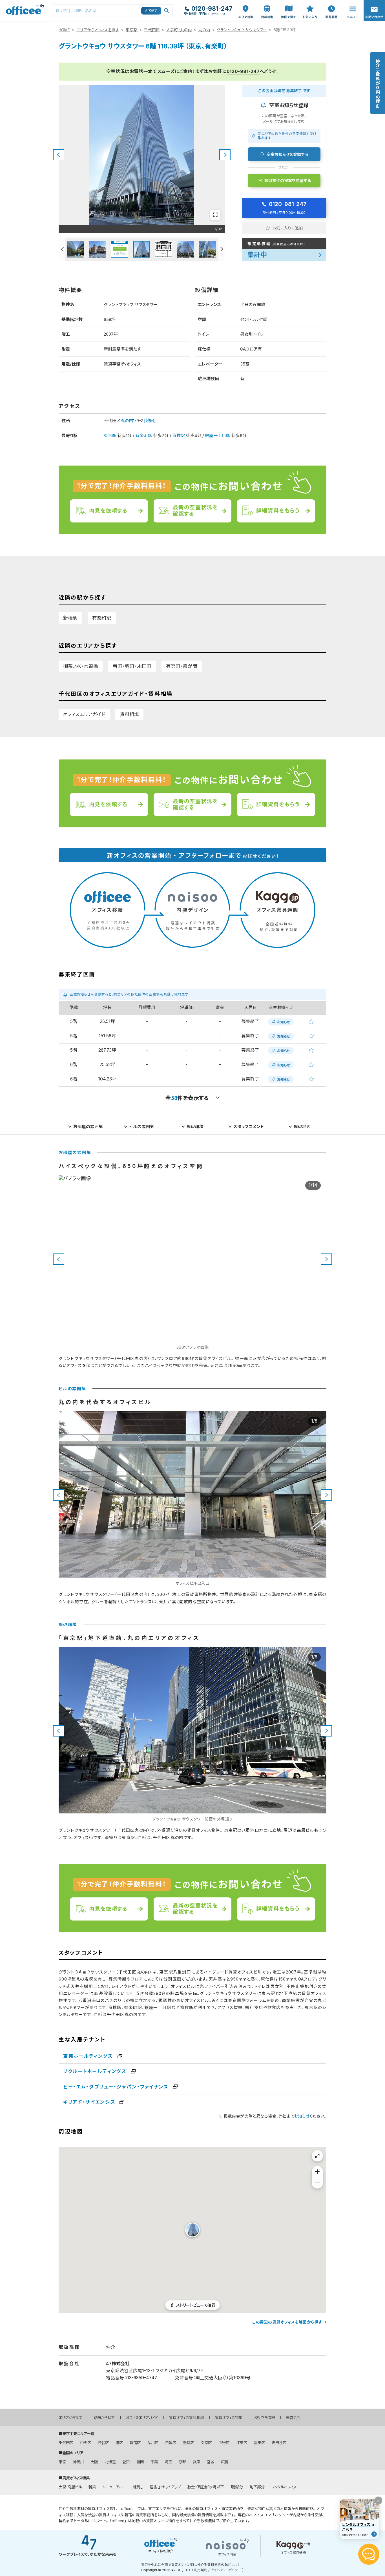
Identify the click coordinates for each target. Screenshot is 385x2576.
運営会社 (293, 2418)
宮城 (211, 2462)
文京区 (206, 2443)
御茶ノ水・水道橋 (81, 666)
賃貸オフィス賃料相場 (186, 2418)
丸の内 (204, 30)
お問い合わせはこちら (374, 9)
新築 (92, 2487)
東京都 (132, 30)
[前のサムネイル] (62, 249)
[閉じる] (378, 2500)
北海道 (110, 2462)
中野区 (224, 2443)
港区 (119, 2443)
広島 (225, 2462)
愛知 (126, 2462)
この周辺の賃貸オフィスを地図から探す (287, 2322)
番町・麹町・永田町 (132, 666)
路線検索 (267, 3)
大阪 (94, 2462)
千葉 (154, 2462)
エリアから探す (70, 2418)
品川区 (153, 2443)
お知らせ (302, 2116)
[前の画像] (59, 155)
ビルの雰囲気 (142, 1127)
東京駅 (110, 436)
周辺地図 (302, 1127)
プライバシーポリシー (226, 2570)
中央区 (86, 2443)
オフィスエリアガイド (84, 714)
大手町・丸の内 (179, 30)
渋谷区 (103, 2443)
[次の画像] (225, 155)
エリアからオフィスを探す (98, 30)
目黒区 (171, 2443)
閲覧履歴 (331, 3)
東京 (62, 2462)
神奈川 (78, 2462)
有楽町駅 (144, 436)
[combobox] (113, 11)
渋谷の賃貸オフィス (104, 2515)
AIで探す (151, 10)
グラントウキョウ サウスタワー (242, 30)
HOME (64, 30)
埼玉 (168, 2462)
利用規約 (201, 2570)
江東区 (242, 2443)
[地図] (150, 421)
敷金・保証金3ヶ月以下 (206, 2487)
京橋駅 (179, 436)
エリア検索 (246, 6)
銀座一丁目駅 (218, 436)
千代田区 (152, 30)
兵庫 (196, 2462)
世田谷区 (279, 2443)
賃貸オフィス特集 (229, 2418)
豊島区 (188, 2443)
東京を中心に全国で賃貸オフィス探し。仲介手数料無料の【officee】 (190, 2565)
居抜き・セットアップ (165, 2487)
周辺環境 (195, 1127)
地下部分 (257, 2487)
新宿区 (135, 2443)
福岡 (140, 2462)
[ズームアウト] (317, 2183)
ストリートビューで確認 (196, 2305)
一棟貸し (136, 2487)
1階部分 (237, 2487)
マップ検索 (289, 6)
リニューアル (112, 2487)
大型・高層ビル (70, 2487)
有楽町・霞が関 (182, 666)
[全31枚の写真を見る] (215, 215)
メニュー (351, 3)
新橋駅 (70, 618)
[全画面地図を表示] (317, 2156)
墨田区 (259, 2443)
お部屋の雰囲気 (88, 1127)
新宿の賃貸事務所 (139, 2515)
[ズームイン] (317, 2172)
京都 (182, 2462)
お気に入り (310, 6)
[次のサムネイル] (222, 249)
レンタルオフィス (284, 2487)
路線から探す (104, 2418)
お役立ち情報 (264, 2418)
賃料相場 (129, 714)
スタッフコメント (249, 1127)
